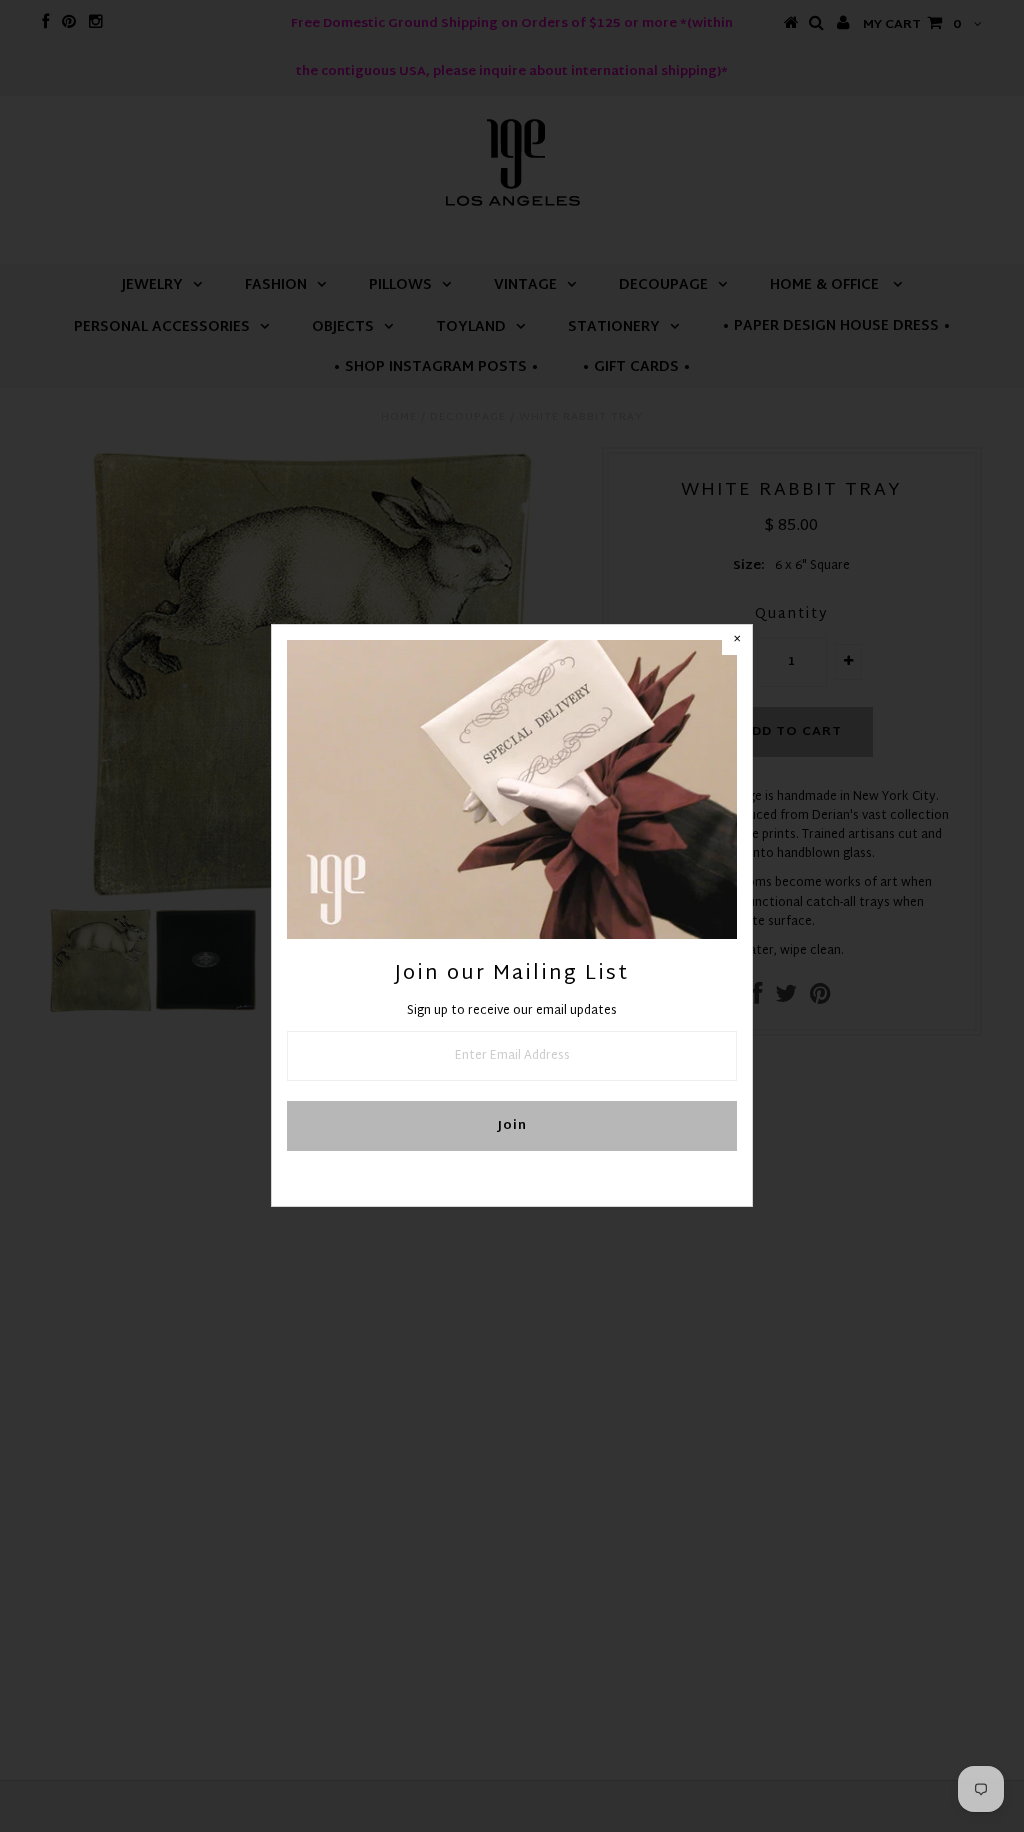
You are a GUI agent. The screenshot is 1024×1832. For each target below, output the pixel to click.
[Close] (737, 640)
